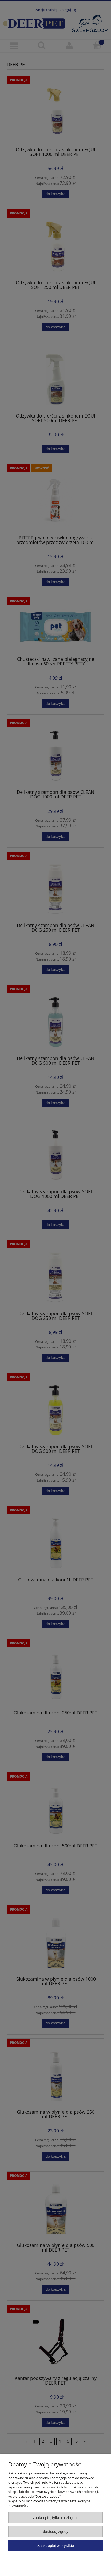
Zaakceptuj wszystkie (56, 2545)
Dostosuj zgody (56, 2532)
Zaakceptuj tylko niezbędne (56, 2518)
